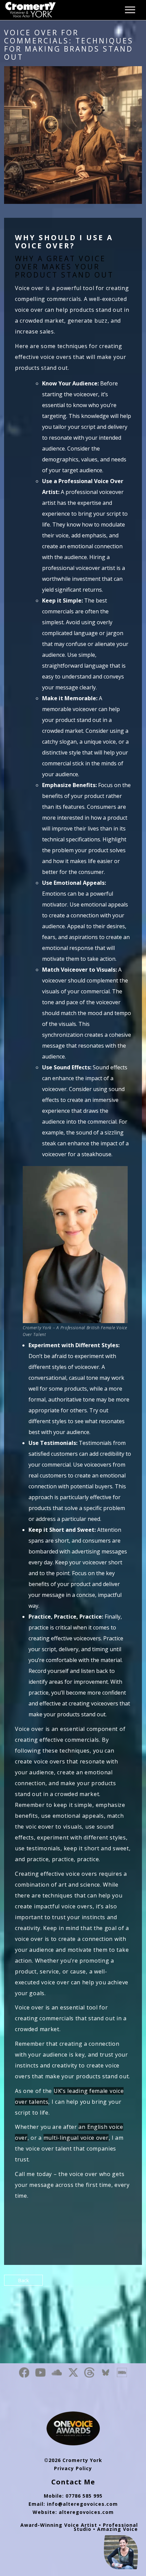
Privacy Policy (73, 2468)
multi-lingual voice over (76, 2138)
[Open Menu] (132, 7)
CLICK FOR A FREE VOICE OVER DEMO (73, 2224)
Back (23, 2280)
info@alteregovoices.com (82, 2504)
